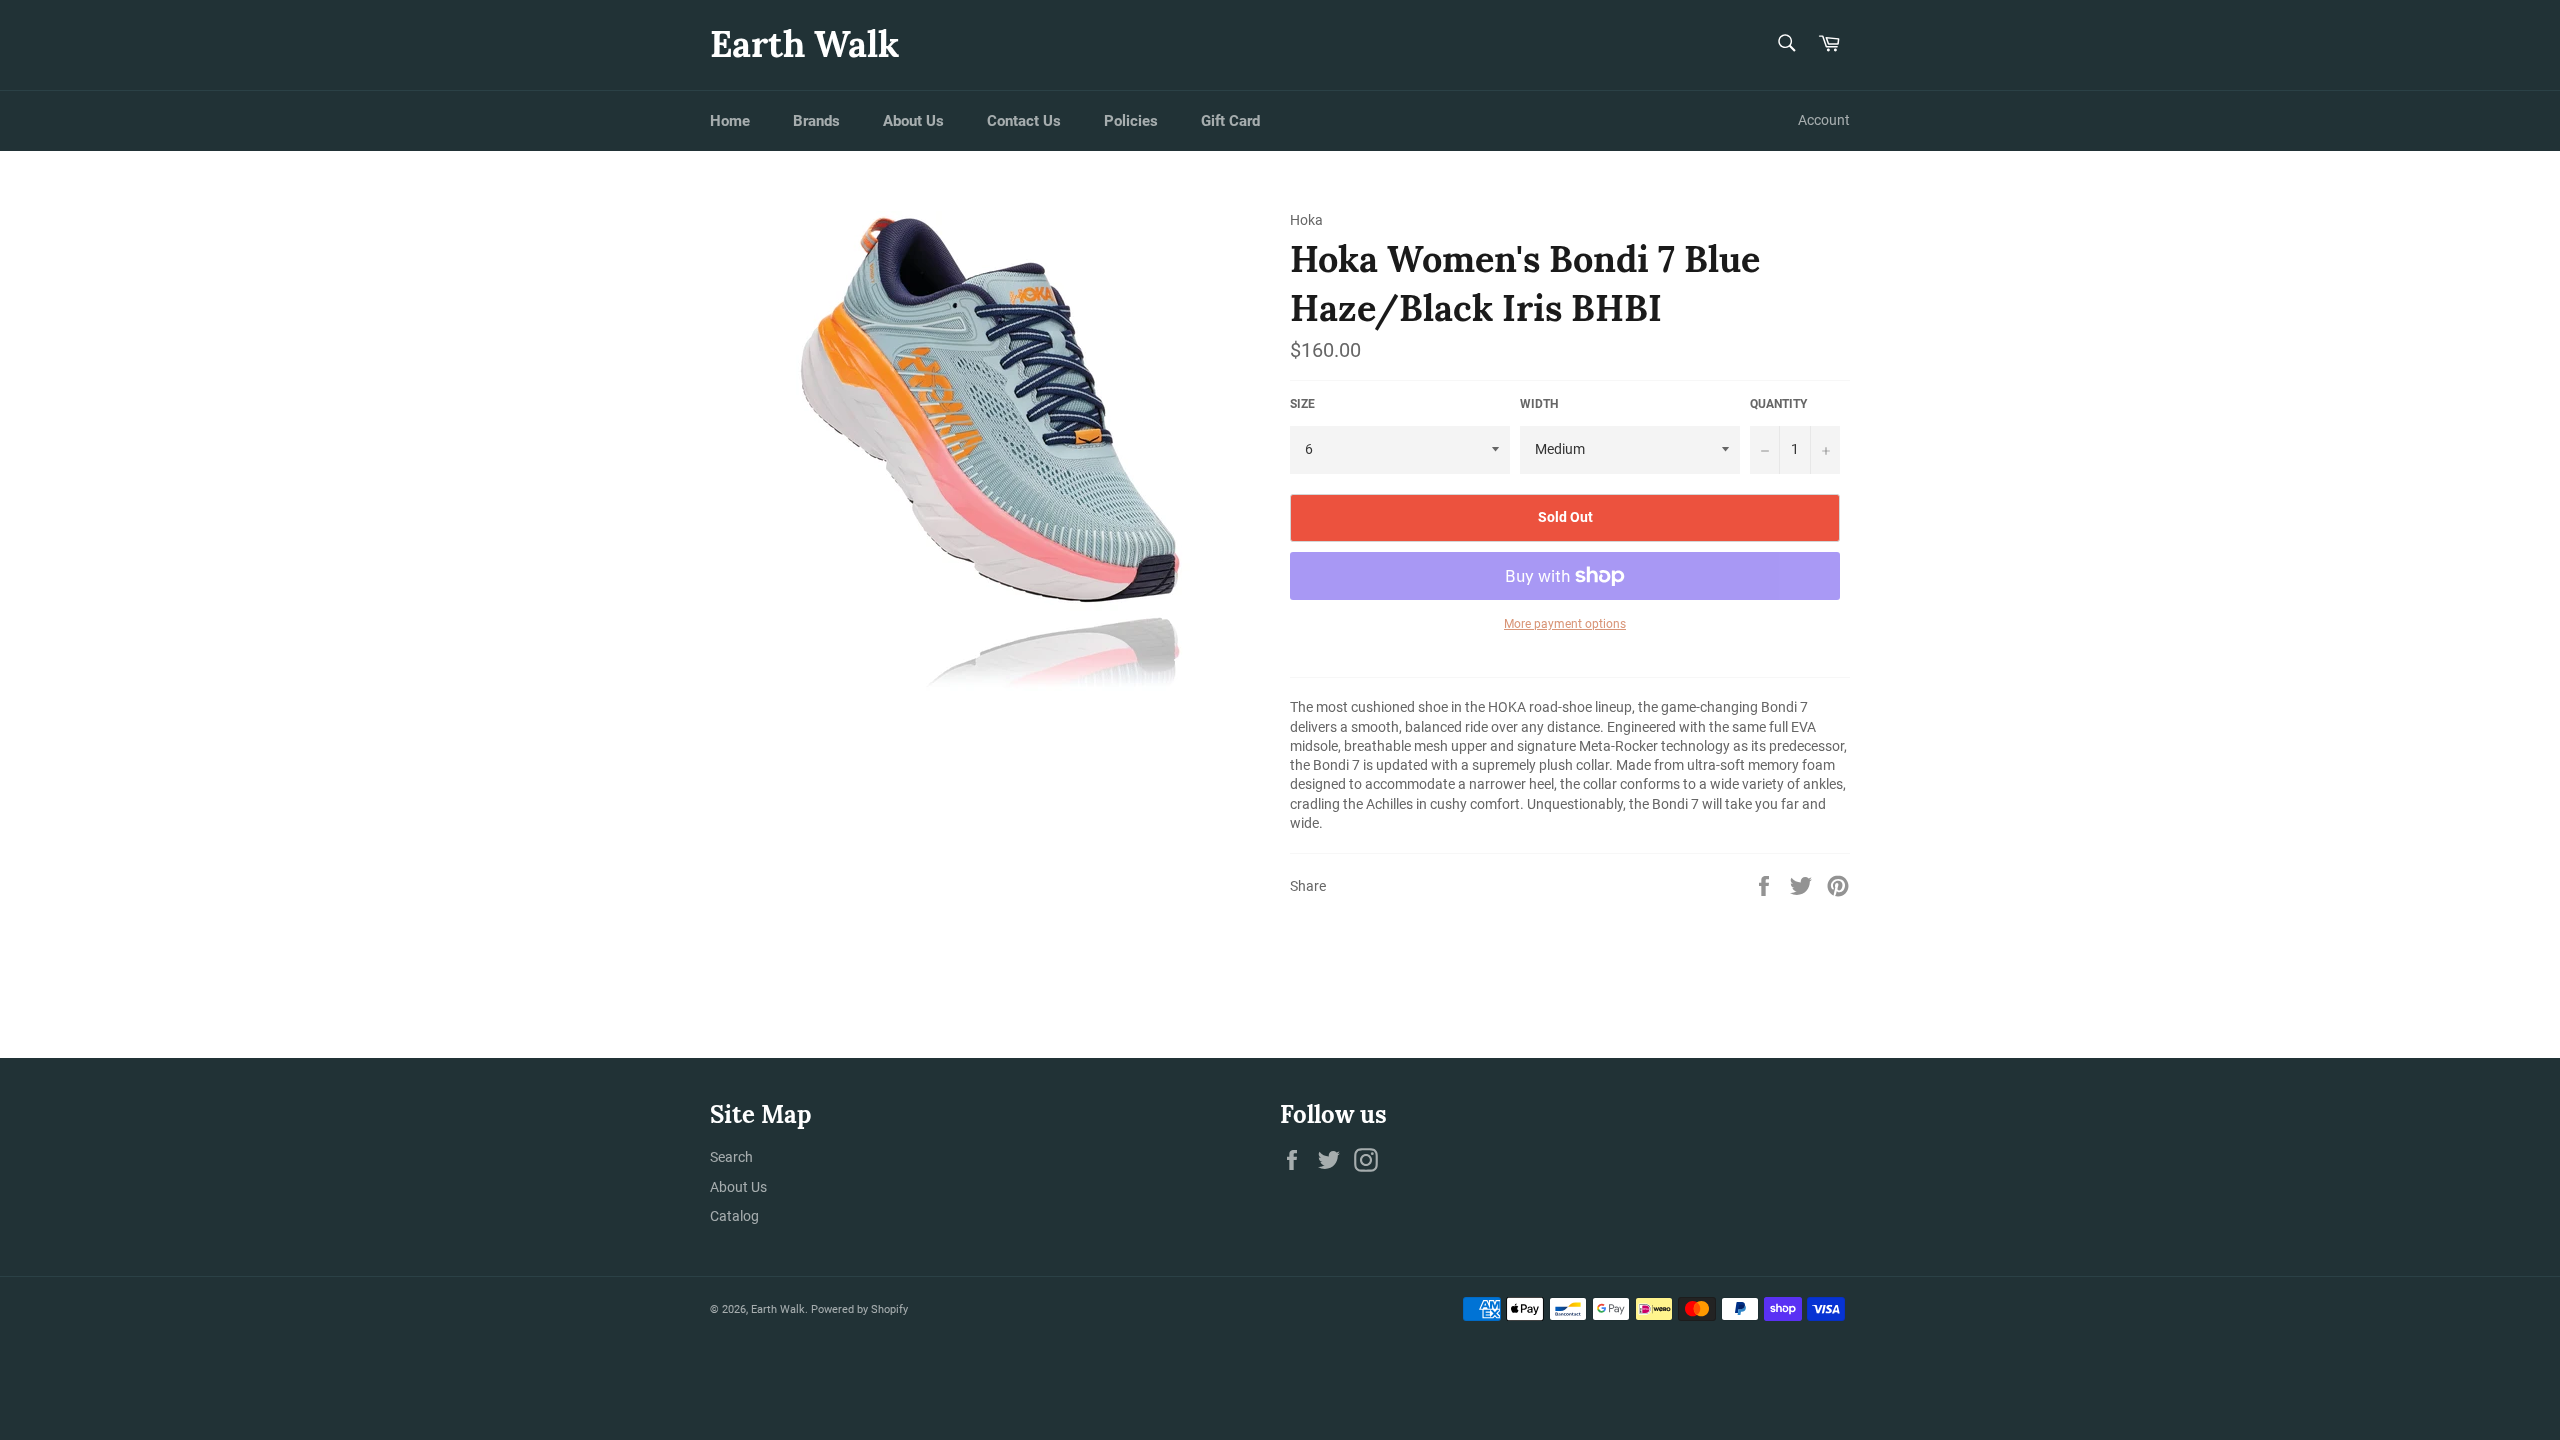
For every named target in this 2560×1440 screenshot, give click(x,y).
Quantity (1778, 404)
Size (1302, 404)
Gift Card (1230, 121)
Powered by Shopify (859, 1309)
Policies (1131, 121)
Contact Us (1024, 121)
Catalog (734, 1216)
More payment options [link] (1565, 624)
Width (1539, 404)
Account (1824, 120)
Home (730, 121)
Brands (816, 121)
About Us (913, 121)
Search (731, 1157)
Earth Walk (804, 44)
